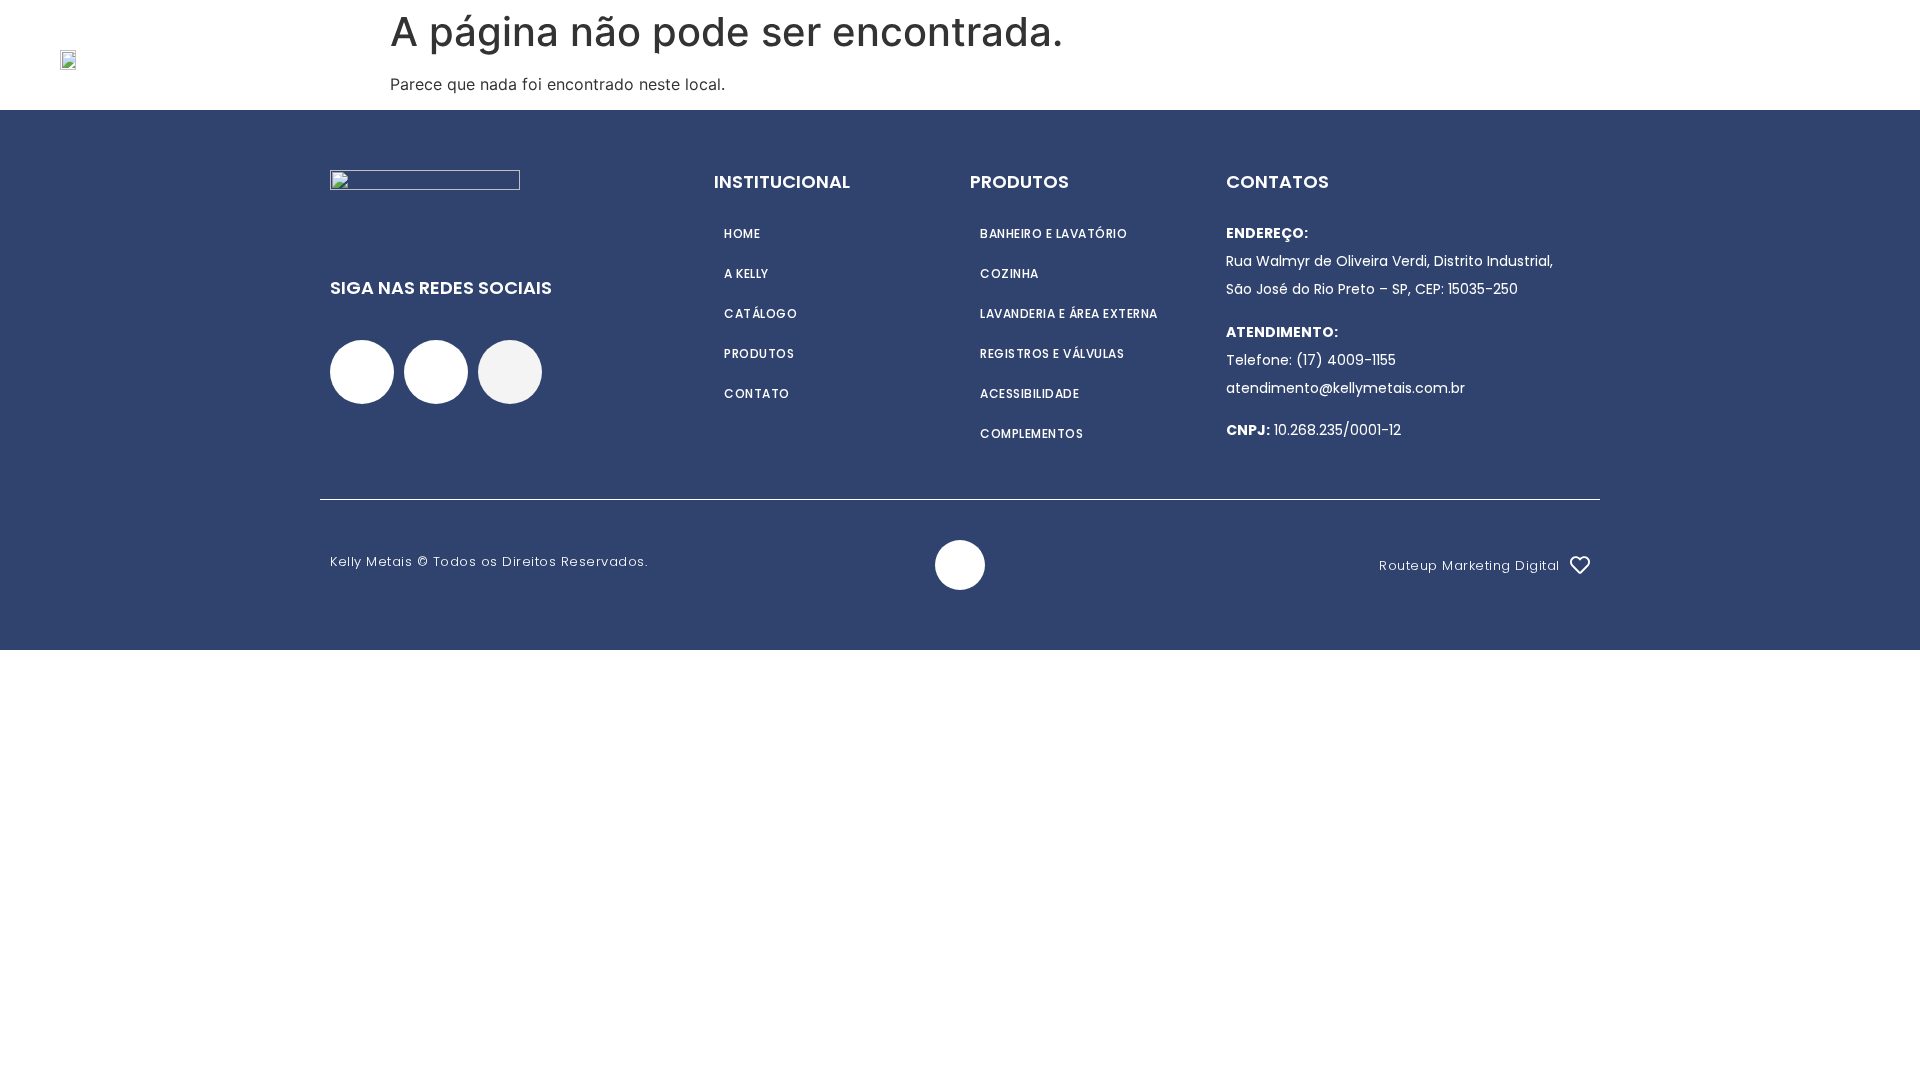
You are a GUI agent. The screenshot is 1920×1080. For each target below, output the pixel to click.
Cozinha (1009, 273)
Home (661, 58)
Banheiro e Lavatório (1053, 233)
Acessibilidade (1029, 393)
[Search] (1834, 57)
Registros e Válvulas (1052, 353)
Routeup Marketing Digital (1469, 565)
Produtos (837, 58)
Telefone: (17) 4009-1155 (1311, 360)
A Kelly (739, 58)
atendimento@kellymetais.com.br (1345, 388)
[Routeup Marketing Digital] (1580, 565)
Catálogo (952, 58)
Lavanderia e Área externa (1069, 313)
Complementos (1031, 433)
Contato (1062, 58)
